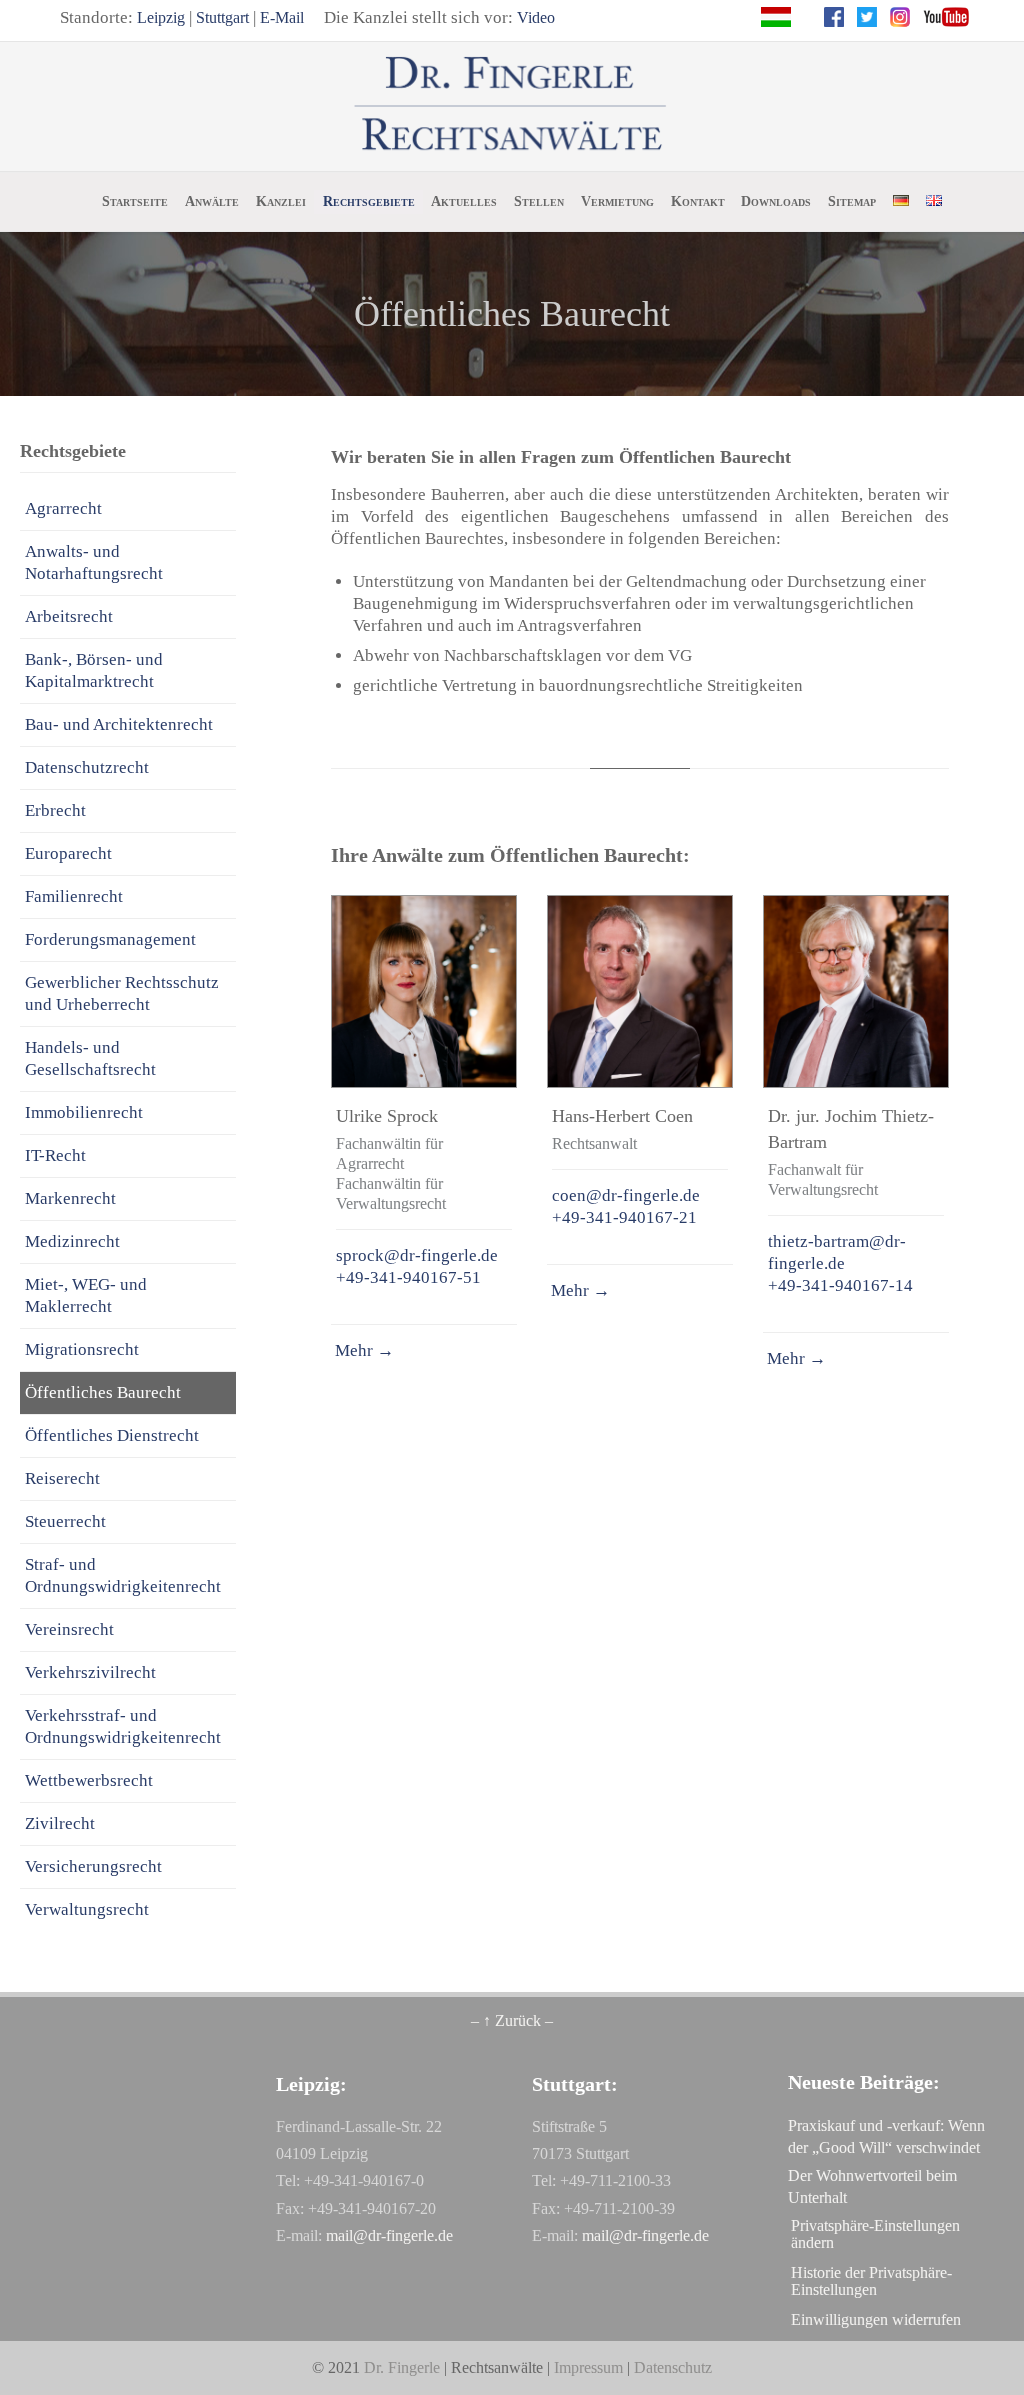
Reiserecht (62, 1478)
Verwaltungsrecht (87, 1909)
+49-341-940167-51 (408, 1277)
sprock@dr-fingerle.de (417, 1255)
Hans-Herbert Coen (622, 1116)
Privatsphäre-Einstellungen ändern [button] (875, 2234)
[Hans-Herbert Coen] (640, 991)
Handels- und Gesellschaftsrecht (90, 1058)
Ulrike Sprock (387, 1116)
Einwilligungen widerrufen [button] (876, 2319)
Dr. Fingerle (402, 2367)
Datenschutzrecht (87, 767)
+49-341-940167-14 (840, 1285)
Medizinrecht (72, 1241)
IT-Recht (55, 1155)
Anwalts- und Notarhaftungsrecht (94, 562)
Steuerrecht (65, 1521)
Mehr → (362, 1350)
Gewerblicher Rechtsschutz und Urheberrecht (122, 993)
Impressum (588, 2367)
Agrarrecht (63, 508)
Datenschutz (673, 2367)
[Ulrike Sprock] (424, 991)
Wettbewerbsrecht (89, 1780)
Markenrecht (70, 1198)
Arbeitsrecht (69, 616)
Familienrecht (74, 896)
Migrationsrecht (82, 1349)
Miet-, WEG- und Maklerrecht (86, 1295)
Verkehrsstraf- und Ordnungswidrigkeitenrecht (123, 1726)
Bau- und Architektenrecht (119, 724)
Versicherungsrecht (93, 1866)
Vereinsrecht (69, 1629)
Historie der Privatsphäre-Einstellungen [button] (871, 2281)
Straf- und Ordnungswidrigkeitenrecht (123, 1575)
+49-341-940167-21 (624, 1217)
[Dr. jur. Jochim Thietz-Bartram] (856, 991)
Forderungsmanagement (110, 939)
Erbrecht (55, 810)
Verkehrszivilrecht (90, 1672)
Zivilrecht (60, 1823)
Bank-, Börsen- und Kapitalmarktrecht (94, 670)
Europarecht (68, 853)
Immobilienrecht (84, 1112)
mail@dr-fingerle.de (389, 2235)
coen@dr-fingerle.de (626, 1195)
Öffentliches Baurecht (103, 1392)
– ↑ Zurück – (512, 2020)
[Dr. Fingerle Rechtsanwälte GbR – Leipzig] (512, 105)
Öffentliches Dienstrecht (112, 1435)
